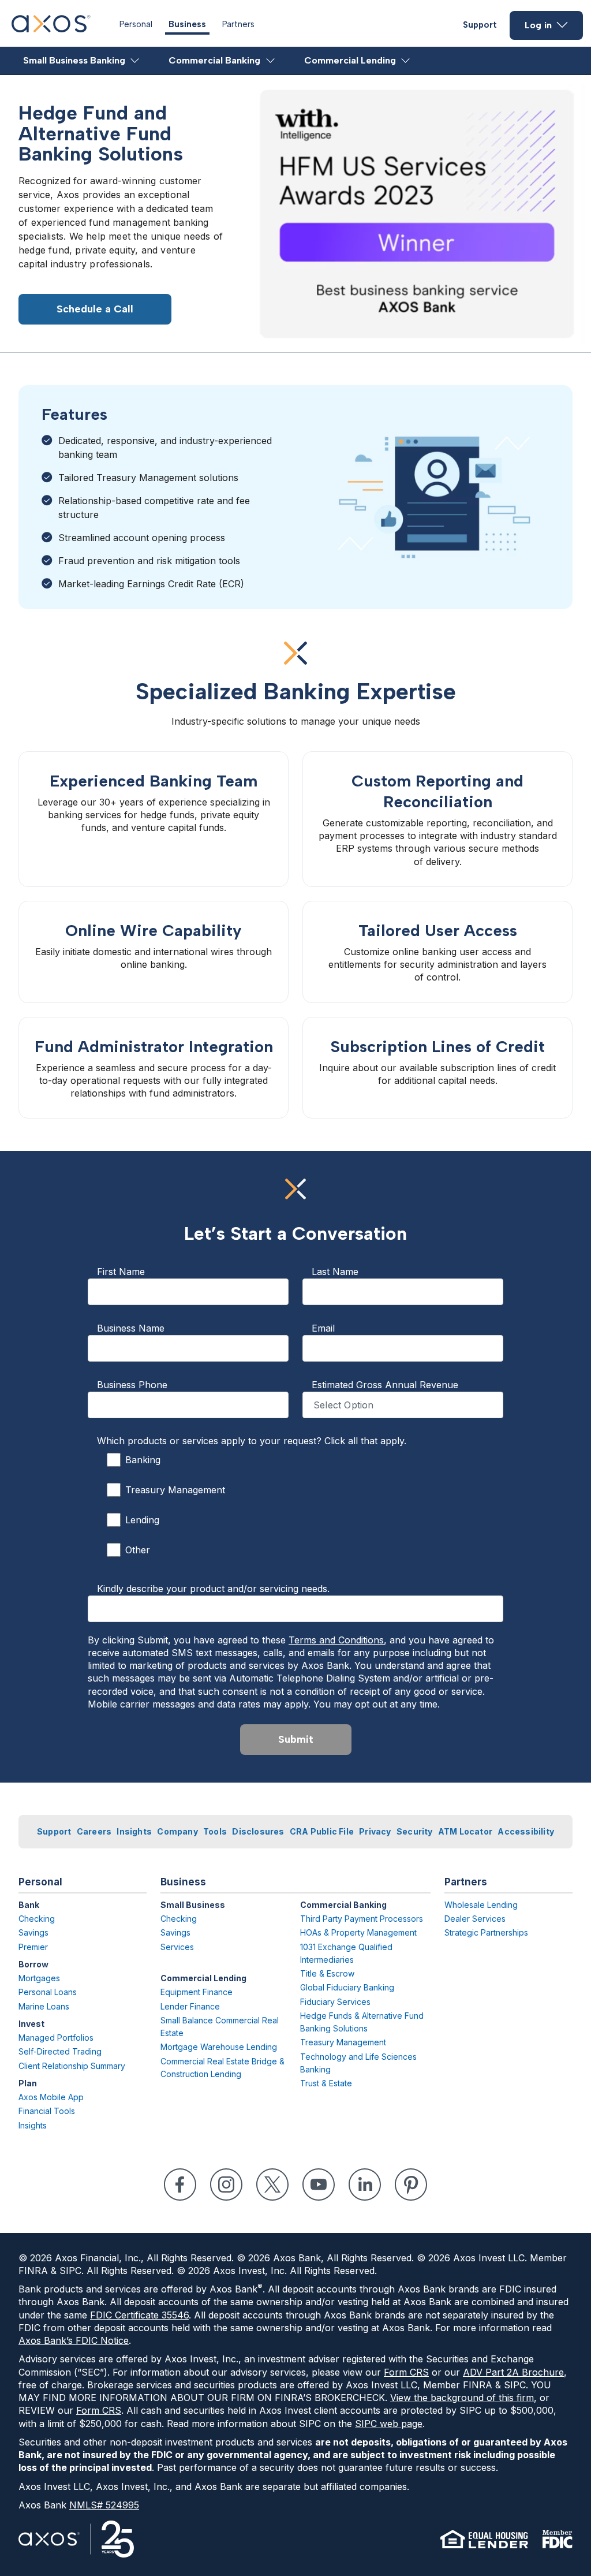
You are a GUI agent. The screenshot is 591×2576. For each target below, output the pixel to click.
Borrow (33, 1964)
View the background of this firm (462, 2398)
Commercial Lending (350, 60)
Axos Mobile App (51, 2097)
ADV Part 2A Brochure (513, 2372)
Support (480, 25)
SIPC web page (389, 2424)
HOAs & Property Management (358, 1932)
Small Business (193, 1905)
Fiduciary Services (335, 2002)
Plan (28, 2083)
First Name (121, 1272)
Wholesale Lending (481, 1905)
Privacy (375, 1831)
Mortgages (39, 1978)
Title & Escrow (327, 1973)
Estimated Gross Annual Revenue (385, 1385)
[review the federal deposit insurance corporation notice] (557, 2539)
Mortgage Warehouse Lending (219, 2047)
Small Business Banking (74, 60)
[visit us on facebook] (180, 2184)
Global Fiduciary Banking (347, 1987)
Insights (134, 1831)
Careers (94, 1831)
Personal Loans (48, 1992)
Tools (215, 1831)
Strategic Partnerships (486, 1932)
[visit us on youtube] (319, 2184)
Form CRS (406, 2372)
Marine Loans (44, 2006)
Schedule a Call (95, 309)
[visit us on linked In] (365, 2184)
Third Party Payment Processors (362, 1919)
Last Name (335, 1272)
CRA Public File (322, 1831)
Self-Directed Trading (60, 2051)
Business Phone (132, 1385)
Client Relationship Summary (72, 2066)
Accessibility (526, 1831)
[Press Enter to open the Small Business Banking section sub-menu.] (135, 61)
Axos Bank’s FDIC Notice (74, 2340)
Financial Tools (47, 2111)
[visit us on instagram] (226, 2184)
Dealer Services (475, 1919)
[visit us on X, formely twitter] (272, 2184)
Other (138, 1550)
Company (177, 1831)
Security (415, 1831)
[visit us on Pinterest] (411, 2184)
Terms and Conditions (336, 1640)
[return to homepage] (51, 29)
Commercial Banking (214, 60)
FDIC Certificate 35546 (139, 2315)
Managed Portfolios (56, 2038)
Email (323, 1328)
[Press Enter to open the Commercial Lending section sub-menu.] (406, 61)
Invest (31, 2024)
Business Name (131, 1328)
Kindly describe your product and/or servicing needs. (213, 1589)
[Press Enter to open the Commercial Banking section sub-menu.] (271, 61)
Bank (29, 1905)
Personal (136, 24)
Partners (238, 24)
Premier (33, 1947)
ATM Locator (465, 1831)
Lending (142, 1520)
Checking (37, 1919)
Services (177, 1947)
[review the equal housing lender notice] (484, 2539)
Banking (143, 1460)
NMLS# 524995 (104, 2505)
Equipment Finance (197, 1992)
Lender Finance (190, 2006)
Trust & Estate (326, 2083)
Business (187, 24)
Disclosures (258, 1831)
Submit (296, 1739)
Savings (33, 1932)
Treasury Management (175, 1490)
